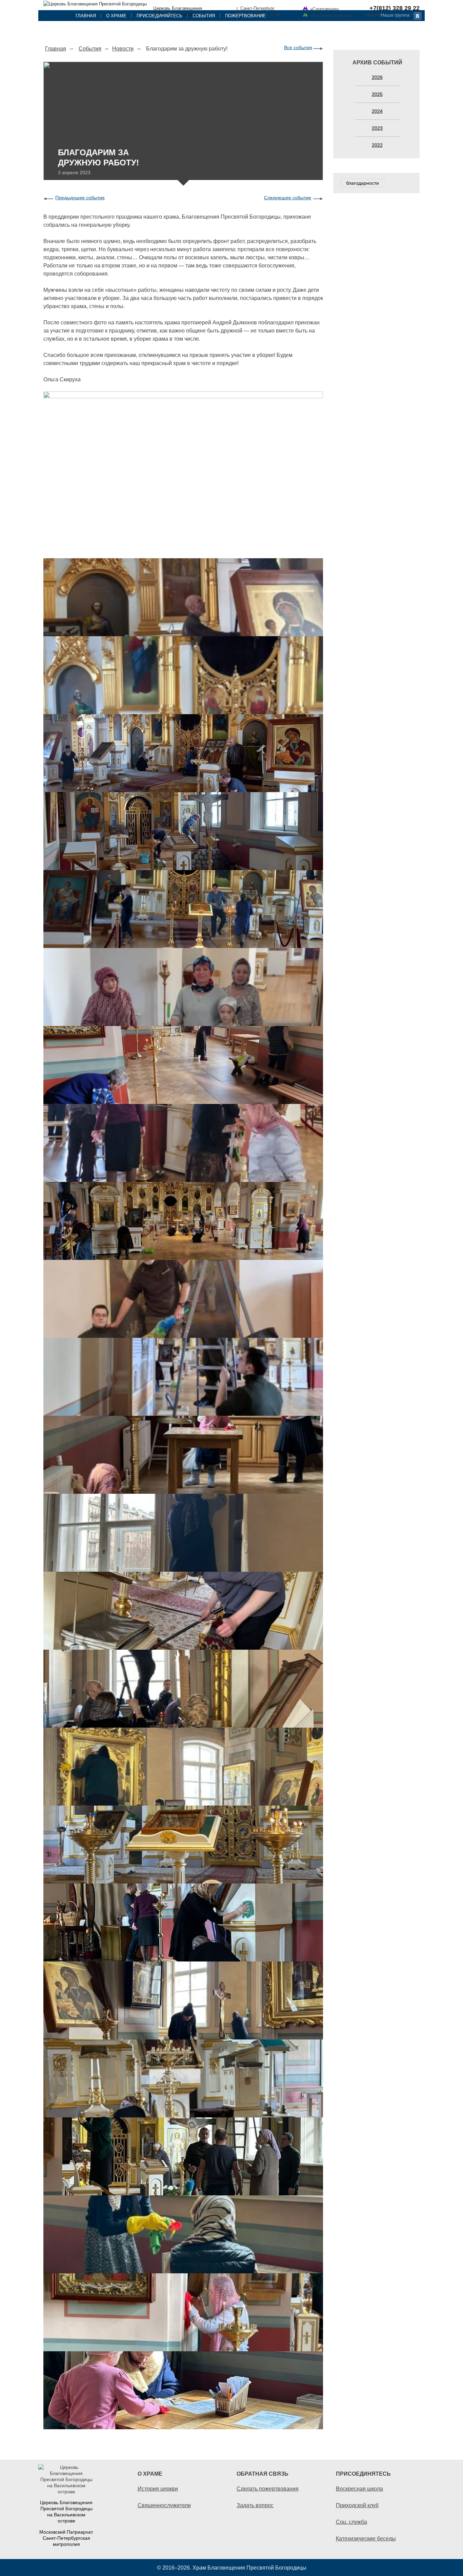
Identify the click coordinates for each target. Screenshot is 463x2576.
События (204, 16)
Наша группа (395, 15)
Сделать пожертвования (268, 2489)
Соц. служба (351, 2522)
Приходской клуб (357, 2505)
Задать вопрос (255, 2505)
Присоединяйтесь (159, 16)
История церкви (158, 2489)
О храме (116, 16)
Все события (298, 47)
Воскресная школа (359, 2489)
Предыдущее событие (80, 198)
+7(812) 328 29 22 (395, 8)
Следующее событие (288, 198)
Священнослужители (164, 2505)
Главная (86, 16)
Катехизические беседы (366, 2538)
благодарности (363, 183)
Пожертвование (245, 16)
